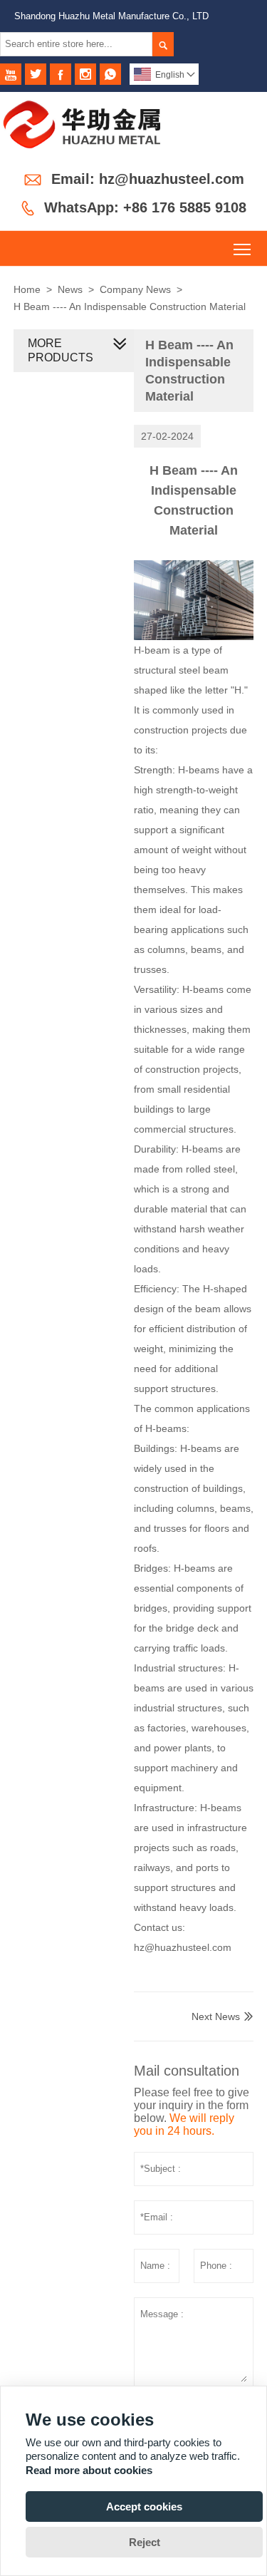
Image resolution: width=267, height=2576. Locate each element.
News (70, 289)
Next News (216, 2016)
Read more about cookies (89, 2470)
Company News (135, 289)
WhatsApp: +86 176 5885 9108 (145, 207)
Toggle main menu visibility (242, 248)
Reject (145, 2542)
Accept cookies (144, 2507)
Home (27, 289)
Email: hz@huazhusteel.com (148, 179)
